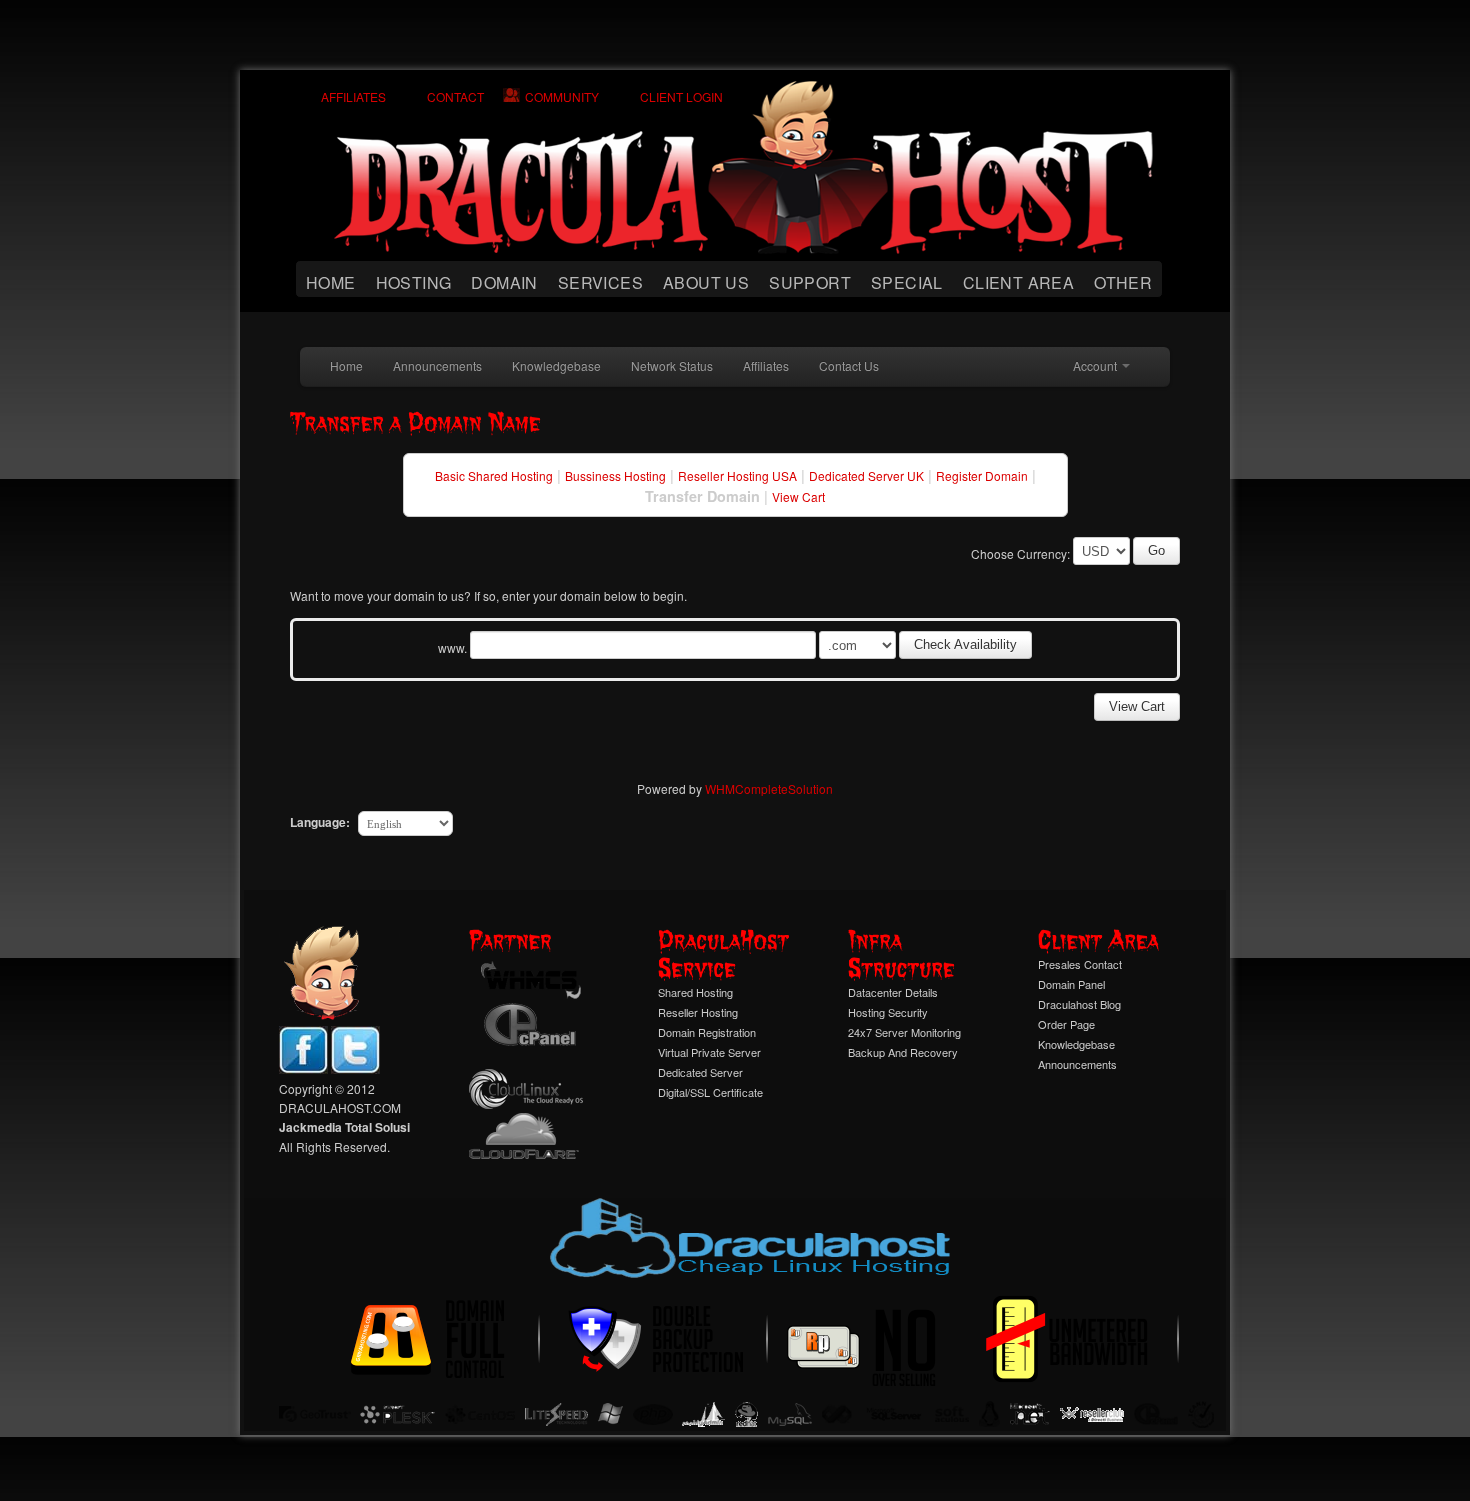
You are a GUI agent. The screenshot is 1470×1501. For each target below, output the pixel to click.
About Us (706, 282)
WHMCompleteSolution (769, 788)
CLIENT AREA (1018, 282)
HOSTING (414, 282)
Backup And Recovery (903, 1052)
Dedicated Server (700, 1072)
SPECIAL (907, 282)
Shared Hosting (695, 992)
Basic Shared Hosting (494, 475)
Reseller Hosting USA (737, 475)
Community (562, 96)
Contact (455, 96)
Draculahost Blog (1079, 1004)
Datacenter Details (893, 992)
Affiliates (353, 96)
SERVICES (600, 282)
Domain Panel (1071, 984)
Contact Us (849, 365)
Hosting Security (888, 1012)
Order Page (1066, 1024)
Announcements (437, 365)
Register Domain (982, 475)
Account (1096, 365)
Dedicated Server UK (866, 475)
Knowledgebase (556, 365)
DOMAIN (504, 282)
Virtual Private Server (709, 1052)
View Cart (798, 496)
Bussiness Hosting (615, 475)
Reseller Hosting (698, 1012)
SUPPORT (810, 282)
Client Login (681, 96)
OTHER (1123, 282)
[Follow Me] (355, 1069)
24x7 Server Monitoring (904, 1032)
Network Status (672, 365)
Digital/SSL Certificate (710, 1092)
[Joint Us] (303, 1069)
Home (331, 282)
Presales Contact (1080, 964)
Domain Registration (707, 1032)
